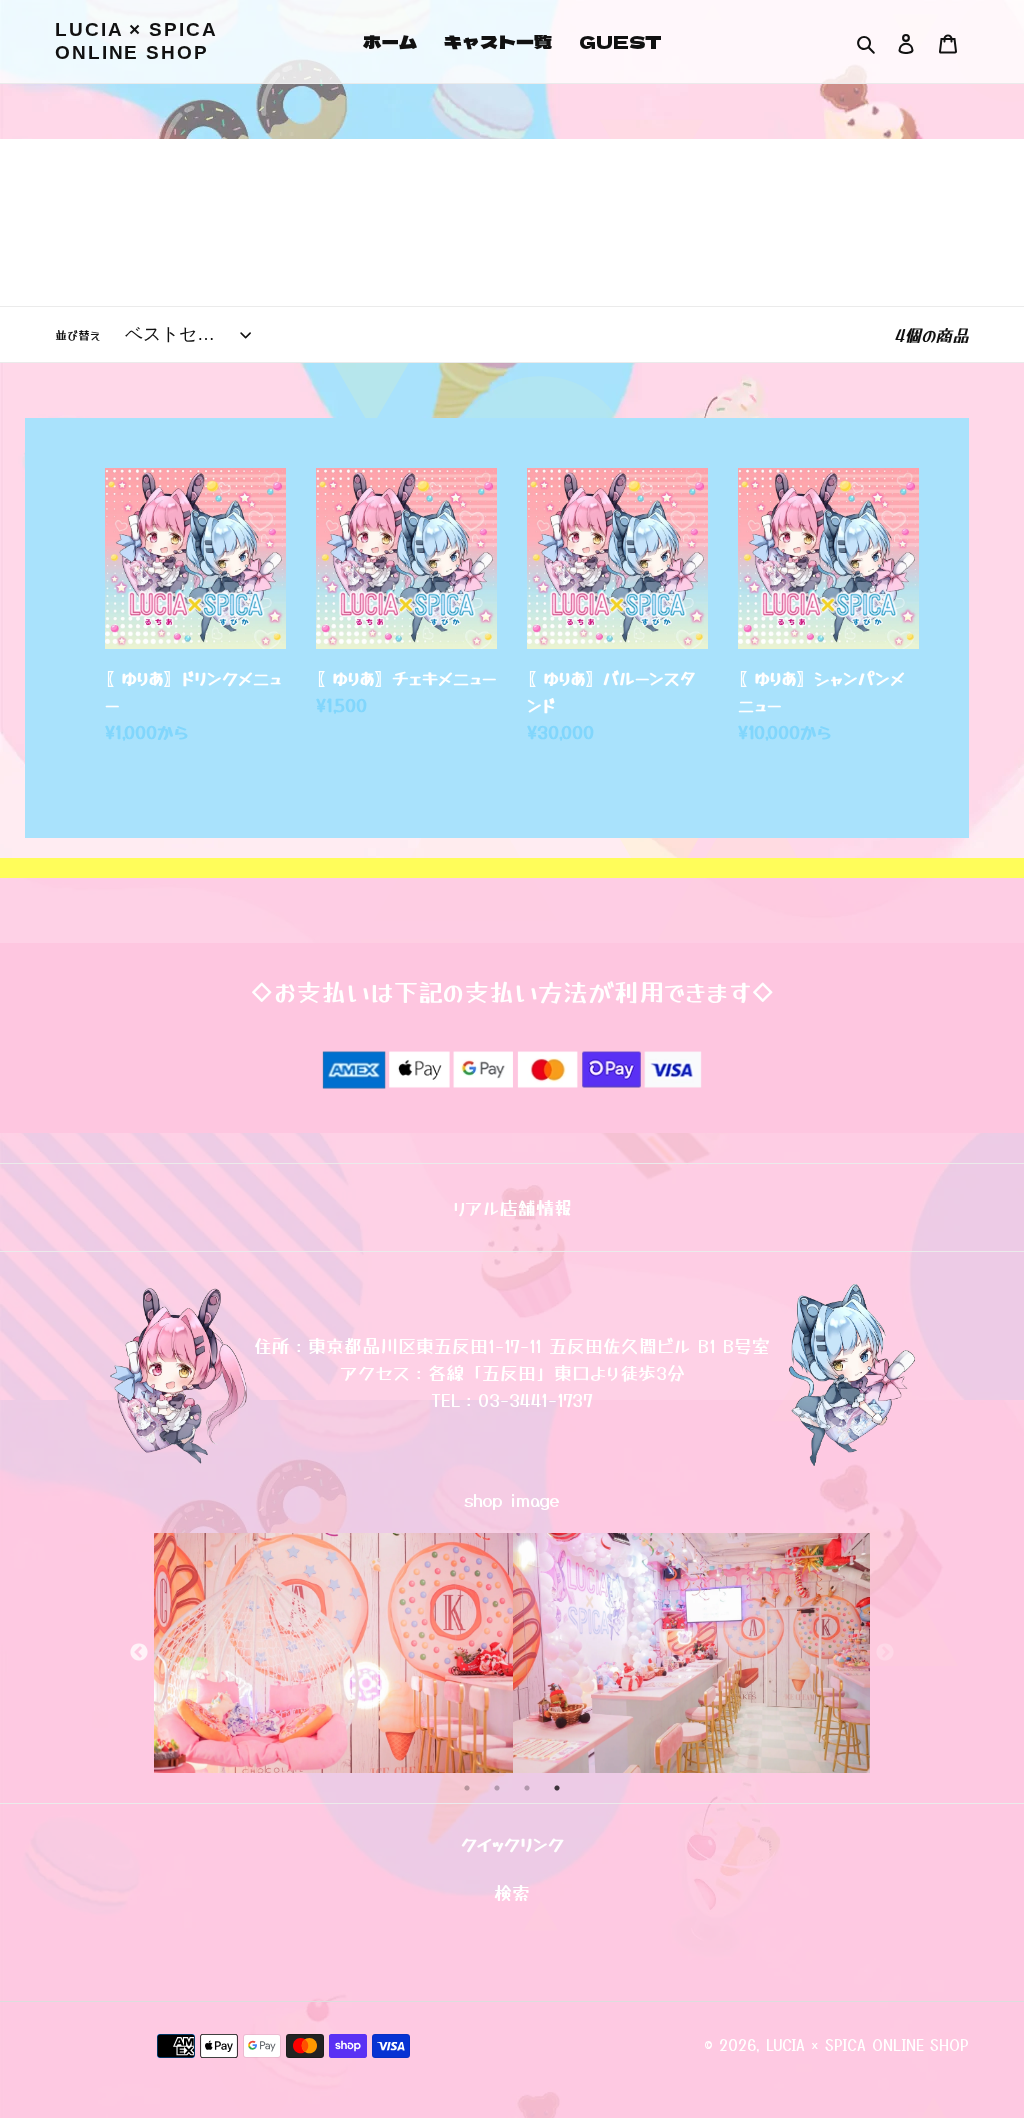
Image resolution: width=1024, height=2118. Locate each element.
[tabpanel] (333, 1652)
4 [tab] (557, 1788)
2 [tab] (497, 1788)
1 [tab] (467, 1788)
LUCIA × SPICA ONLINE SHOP (136, 41)
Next (885, 1653)
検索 (512, 1892)
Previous (139, 1653)
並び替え (77, 334)
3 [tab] (527, 1788)
